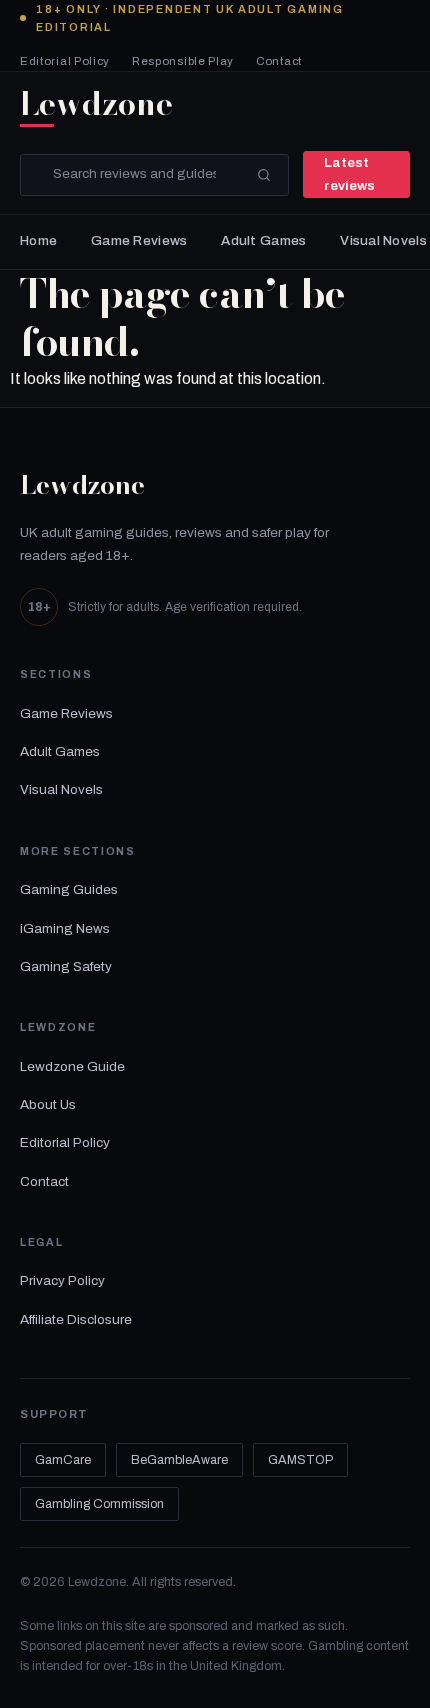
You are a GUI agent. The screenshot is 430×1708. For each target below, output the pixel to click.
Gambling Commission (99, 1504)
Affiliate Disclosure (76, 1319)
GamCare (63, 1460)
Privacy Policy (62, 1280)
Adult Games (263, 240)
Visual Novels (383, 240)
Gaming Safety (66, 966)
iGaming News (65, 928)
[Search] (264, 175)
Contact (279, 61)
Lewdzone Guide (72, 1066)
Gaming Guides (69, 889)
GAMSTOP (300, 1460)
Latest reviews (349, 173)
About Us (48, 1104)
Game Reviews (139, 240)
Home (38, 240)
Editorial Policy (65, 61)
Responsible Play (183, 61)
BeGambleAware (179, 1460)
